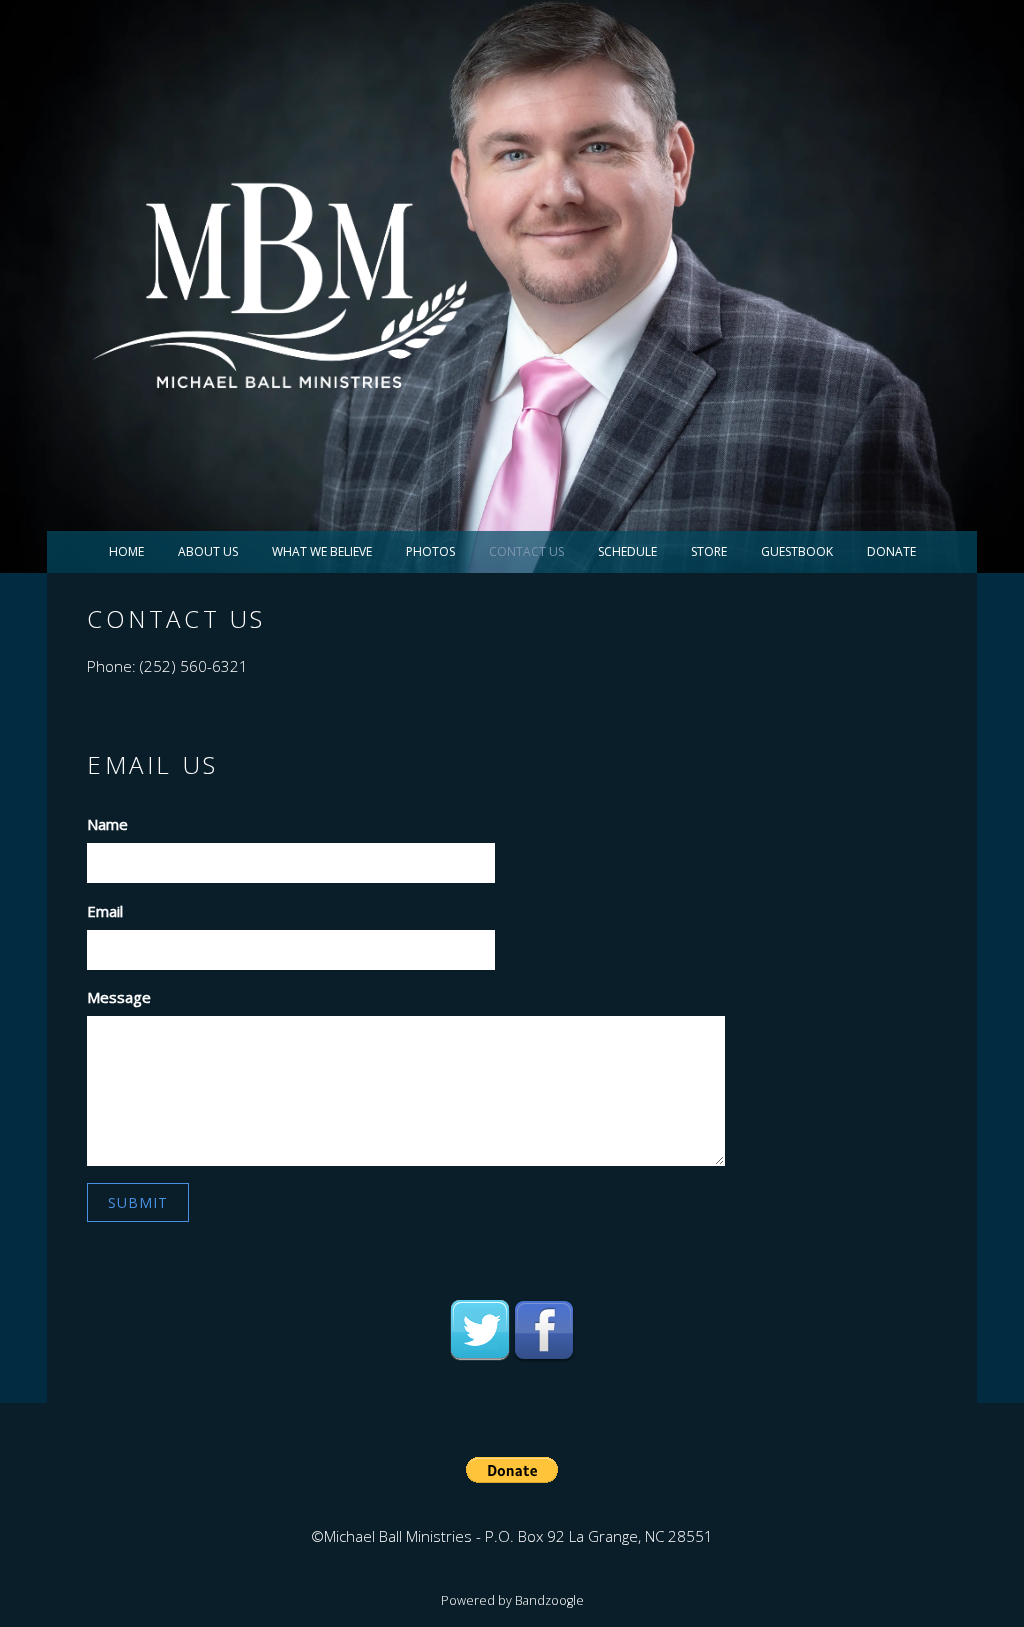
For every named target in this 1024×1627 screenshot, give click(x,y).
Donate (891, 551)
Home (126, 551)
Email (105, 911)
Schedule (627, 551)
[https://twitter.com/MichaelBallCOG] (480, 1330)
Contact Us (526, 551)
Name (107, 824)
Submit (138, 1202)
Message (119, 997)
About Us (208, 551)
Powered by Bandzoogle (512, 1600)
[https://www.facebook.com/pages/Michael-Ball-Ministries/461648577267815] (544, 1330)
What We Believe (322, 551)
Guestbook (797, 551)
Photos (430, 551)
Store (709, 551)
